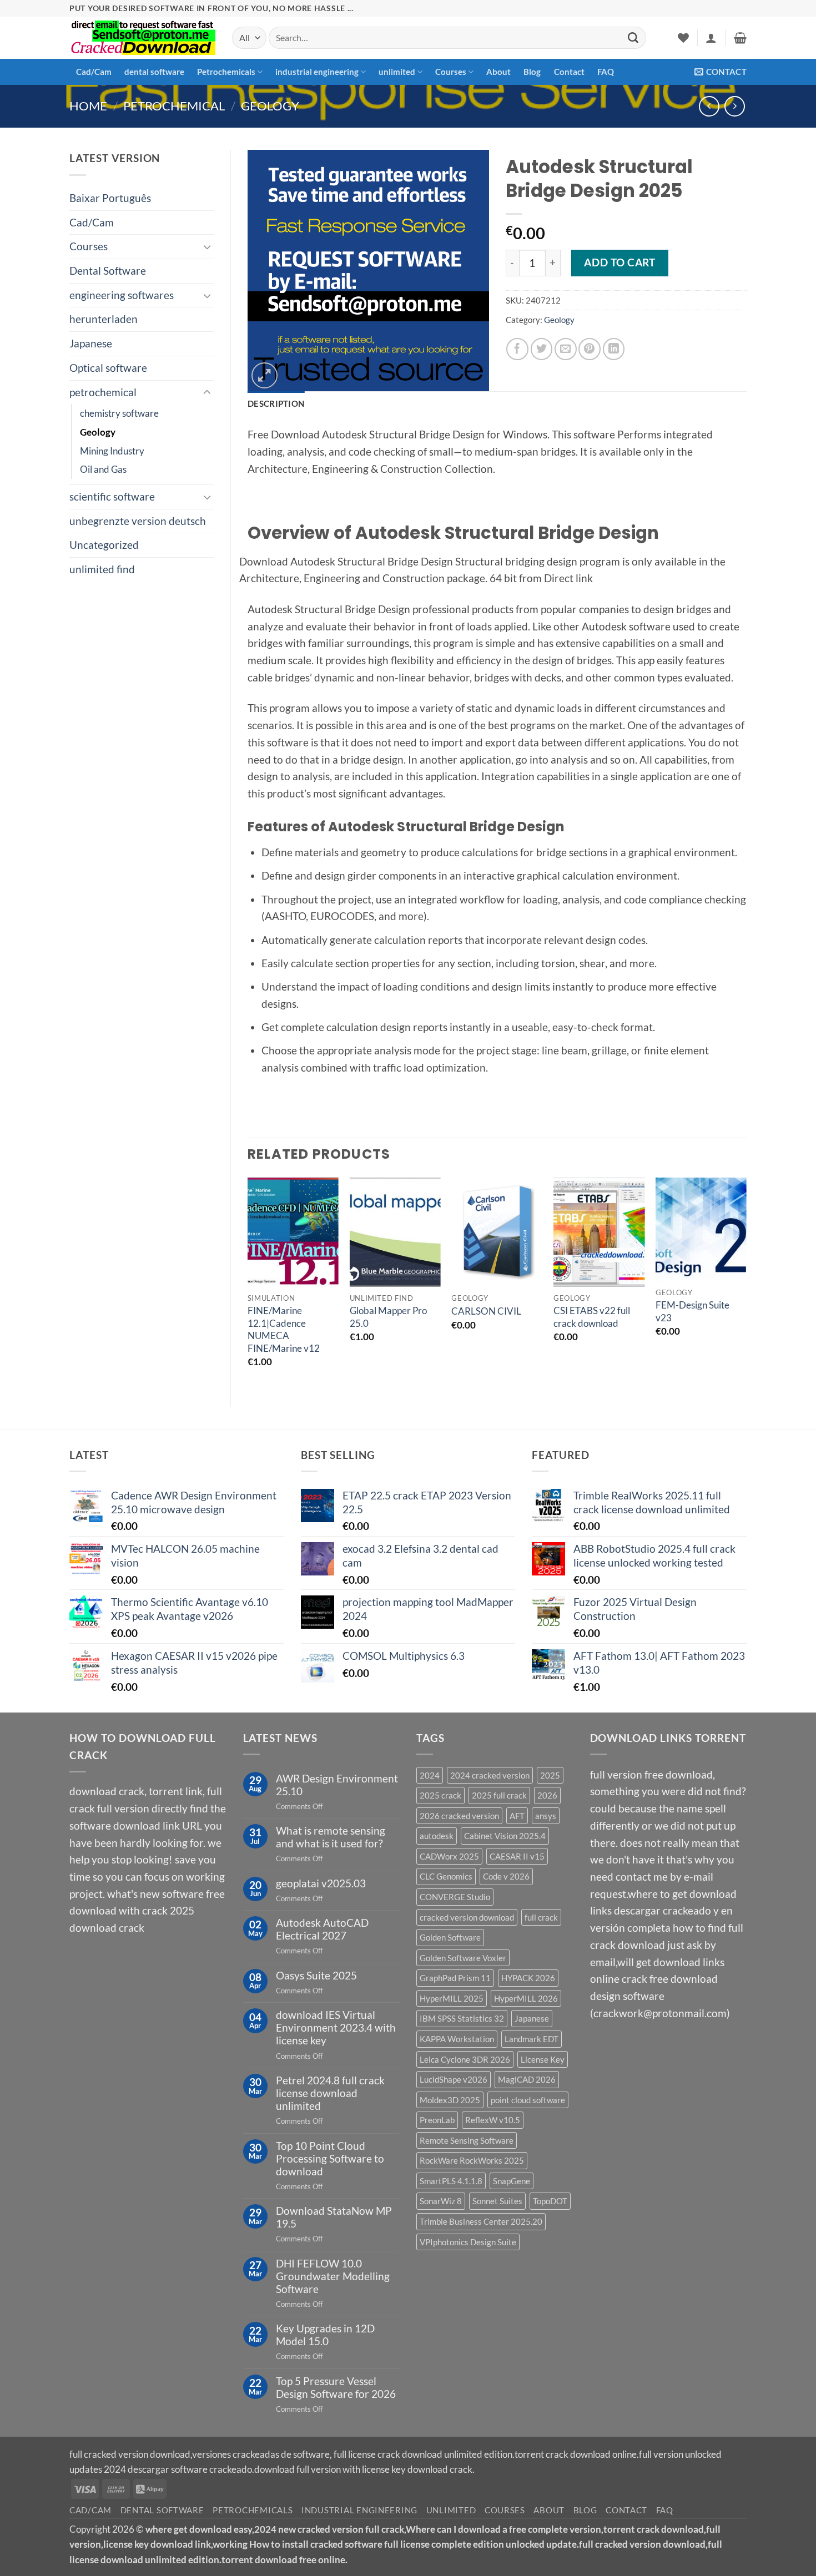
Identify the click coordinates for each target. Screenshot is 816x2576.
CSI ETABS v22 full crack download (592, 1317)
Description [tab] (276, 403)
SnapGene (512, 2181)
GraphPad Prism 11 (455, 1978)
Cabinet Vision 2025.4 (505, 1836)
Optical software (108, 368)
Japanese (91, 343)
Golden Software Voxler (463, 1958)
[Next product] (709, 106)
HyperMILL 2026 (526, 1998)
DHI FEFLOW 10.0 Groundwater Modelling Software (333, 2276)
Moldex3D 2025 (450, 2100)
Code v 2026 (506, 1876)
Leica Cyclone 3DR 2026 (465, 2059)
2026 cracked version (459, 1816)
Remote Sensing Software (467, 2140)
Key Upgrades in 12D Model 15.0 (325, 2335)
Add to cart (619, 262)
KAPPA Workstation (457, 2039)
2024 (430, 1775)
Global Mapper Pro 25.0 (388, 1317)
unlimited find (102, 569)
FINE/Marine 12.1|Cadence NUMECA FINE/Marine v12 (284, 1329)
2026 (547, 1795)
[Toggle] (207, 247)
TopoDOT (550, 2201)
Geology (270, 106)
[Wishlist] (683, 38)
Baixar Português (110, 198)
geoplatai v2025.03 (321, 1883)
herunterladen (104, 319)
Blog (532, 72)
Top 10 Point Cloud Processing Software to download (330, 2158)
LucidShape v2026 (454, 2079)
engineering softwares (122, 295)
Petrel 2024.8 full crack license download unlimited (330, 2093)
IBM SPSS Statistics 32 (462, 2018)
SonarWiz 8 (441, 2201)
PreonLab (437, 2120)
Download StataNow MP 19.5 (334, 2217)
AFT (517, 1816)
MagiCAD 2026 (527, 2079)
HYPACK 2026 (528, 1978)
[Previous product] (735, 106)
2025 (550, 1775)
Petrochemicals (226, 72)
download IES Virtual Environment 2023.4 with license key (336, 2027)
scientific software (112, 496)
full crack (541, 1917)
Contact (569, 72)
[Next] (746, 1283)
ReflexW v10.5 (493, 2120)
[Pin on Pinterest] (590, 349)
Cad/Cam (94, 72)
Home (88, 106)
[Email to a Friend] (566, 349)
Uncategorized (104, 545)
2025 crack (440, 1795)
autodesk (437, 1836)
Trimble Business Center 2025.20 (481, 2221)
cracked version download (467, 1917)
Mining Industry (112, 451)
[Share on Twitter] (542, 349)
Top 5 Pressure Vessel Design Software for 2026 (336, 2387)
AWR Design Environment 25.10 (337, 1785)
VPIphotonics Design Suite (468, 2242)
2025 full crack (499, 1795)
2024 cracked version (490, 1775)
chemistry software (119, 413)
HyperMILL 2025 (452, 1998)
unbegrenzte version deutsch (138, 521)
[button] (711, 38)
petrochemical (174, 106)
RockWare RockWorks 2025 (472, 2160)
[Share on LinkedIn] (614, 349)
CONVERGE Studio (455, 1897)
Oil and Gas (103, 469)
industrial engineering (317, 72)
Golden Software (450, 1937)
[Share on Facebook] (517, 349)
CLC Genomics (446, 1876)
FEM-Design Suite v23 (692, 1311)
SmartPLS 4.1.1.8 (451, 2181)
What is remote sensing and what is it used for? (331, 1837)
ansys (546, 1816)
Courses (451, 72)
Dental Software (108, 271)
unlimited (397, 72)
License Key (543, 2059)
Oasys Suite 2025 (316, 1975)
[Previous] (248, 1283)
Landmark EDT (532, 2039)
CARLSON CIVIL (486, 1311)
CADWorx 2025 (449, 1856)
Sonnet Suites (497, 2201)
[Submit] (633, 38)
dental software (154, 72)
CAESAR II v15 (517, 1856)
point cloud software (528, 2100)
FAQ (606, 72)
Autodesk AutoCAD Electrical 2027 (322, 1929)
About (498, 72)
